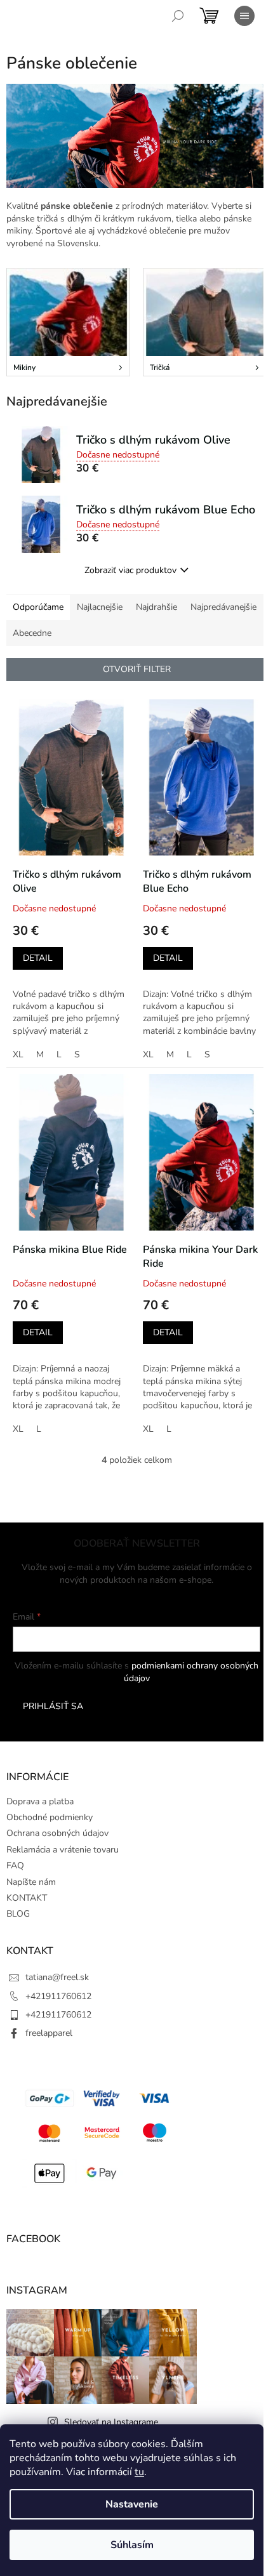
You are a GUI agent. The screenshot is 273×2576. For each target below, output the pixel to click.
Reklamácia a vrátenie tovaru (63, 1850)
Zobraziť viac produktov (130, 570)
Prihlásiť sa (53, 1706)
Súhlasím (132, 2545)
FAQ (15, 1866)
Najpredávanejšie (223, 607)
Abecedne (32, 633)
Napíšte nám (31, 1882)
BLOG (18, 1914)
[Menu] (244, 16)
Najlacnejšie (100, 607)
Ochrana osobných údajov (57, 1833)
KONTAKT (27, 1898)
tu (139, 2472)
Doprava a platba (40, 1801)
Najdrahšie (156, 607)
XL (18, 1054)
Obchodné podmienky (50, 1817)
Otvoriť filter (137, 669)
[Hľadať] (178, 16)
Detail (38, 958)
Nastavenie (132, 2504)
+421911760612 (58, 1996)
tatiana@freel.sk (57, 1977)
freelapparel (49, 2033)
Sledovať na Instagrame (111, 2422)
